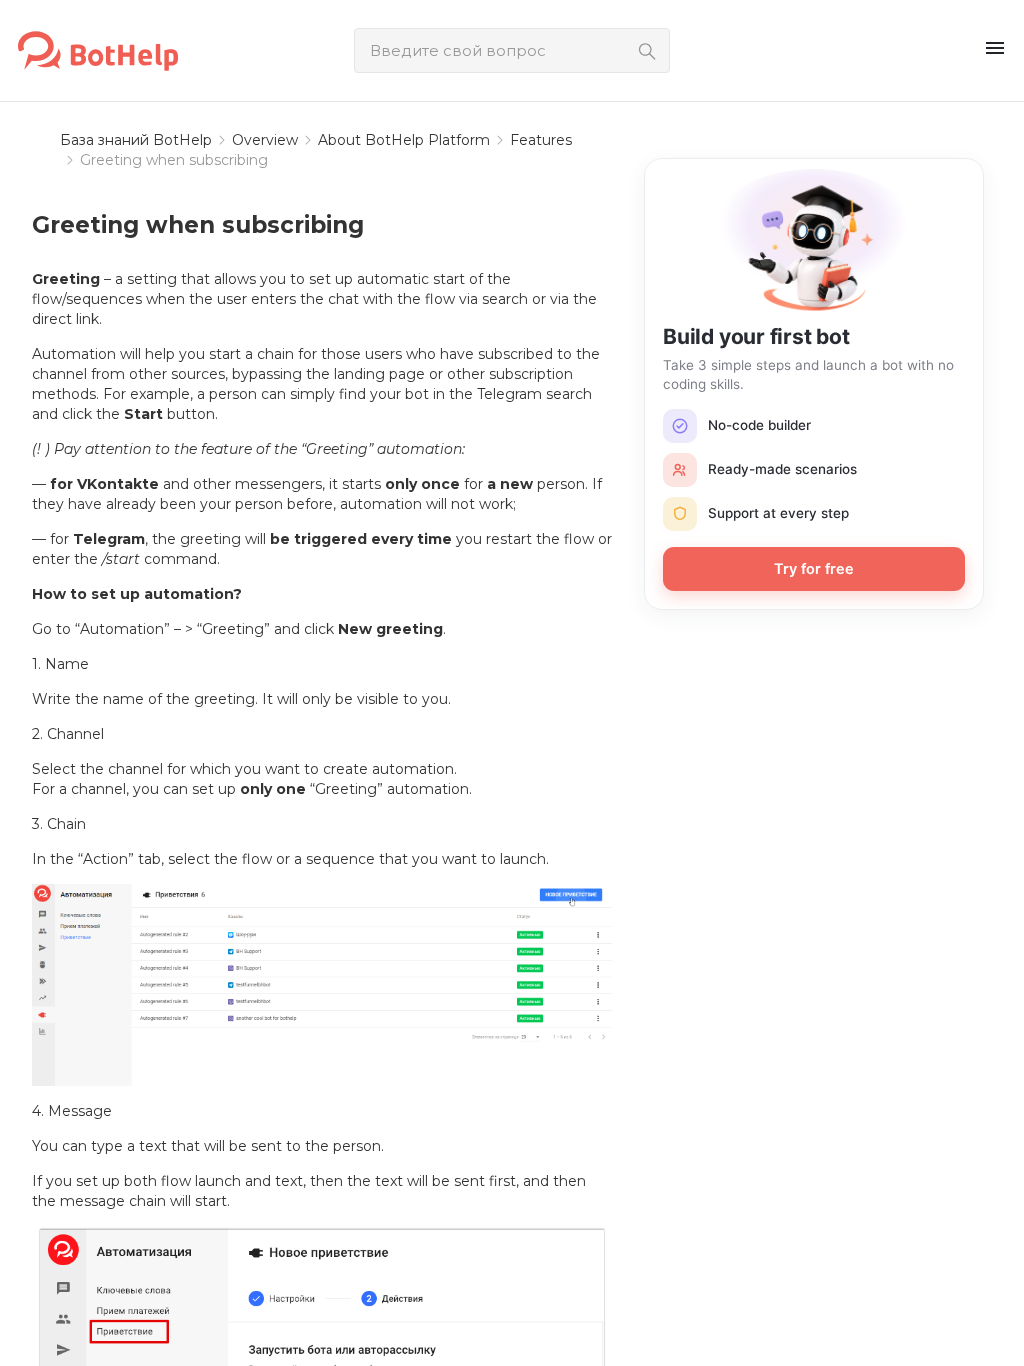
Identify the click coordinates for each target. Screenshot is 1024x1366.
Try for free (814, 569)
